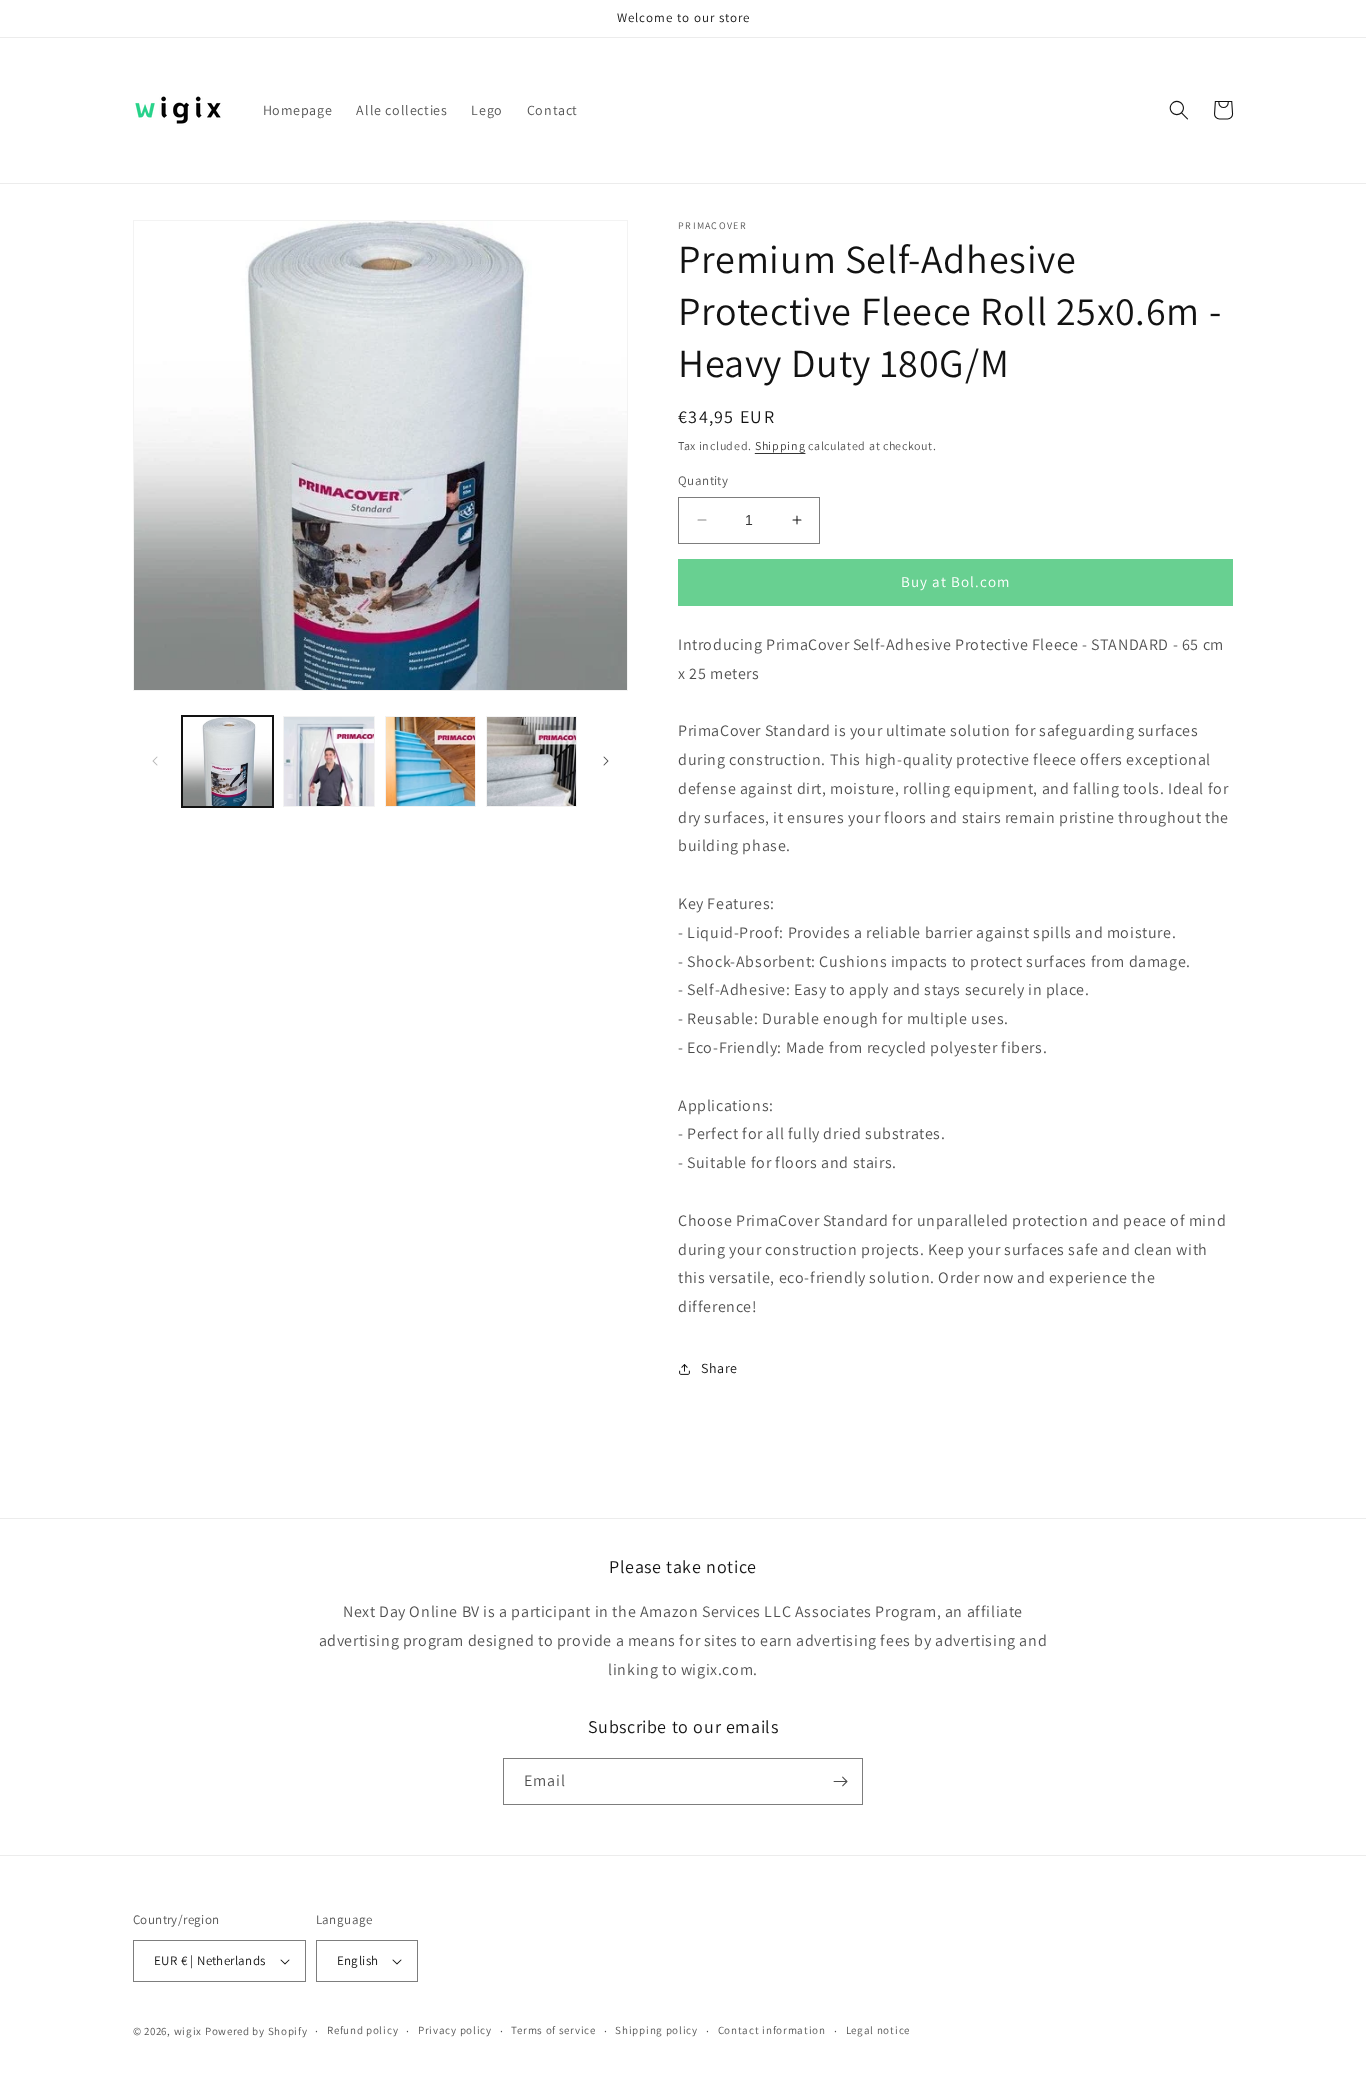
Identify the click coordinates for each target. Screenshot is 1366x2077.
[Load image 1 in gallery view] (227, 761)
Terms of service (553, 2030)
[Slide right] (606, 761)
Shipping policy (656, 2030)
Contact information (772, 2030)
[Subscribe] (840, 1781)
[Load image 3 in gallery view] (430, 761)
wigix (188, 2031)
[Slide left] (155, 761)
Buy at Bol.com (955, 581)
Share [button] (719, 1368)
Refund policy (362, 2030)
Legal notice (878, 2030)
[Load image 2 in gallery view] (328, 761)
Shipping (780, 445)
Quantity (703, 480)
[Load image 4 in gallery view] (531, 761)
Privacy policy (455, 2030)
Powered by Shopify (256, 2031)
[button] (1179, 110)
